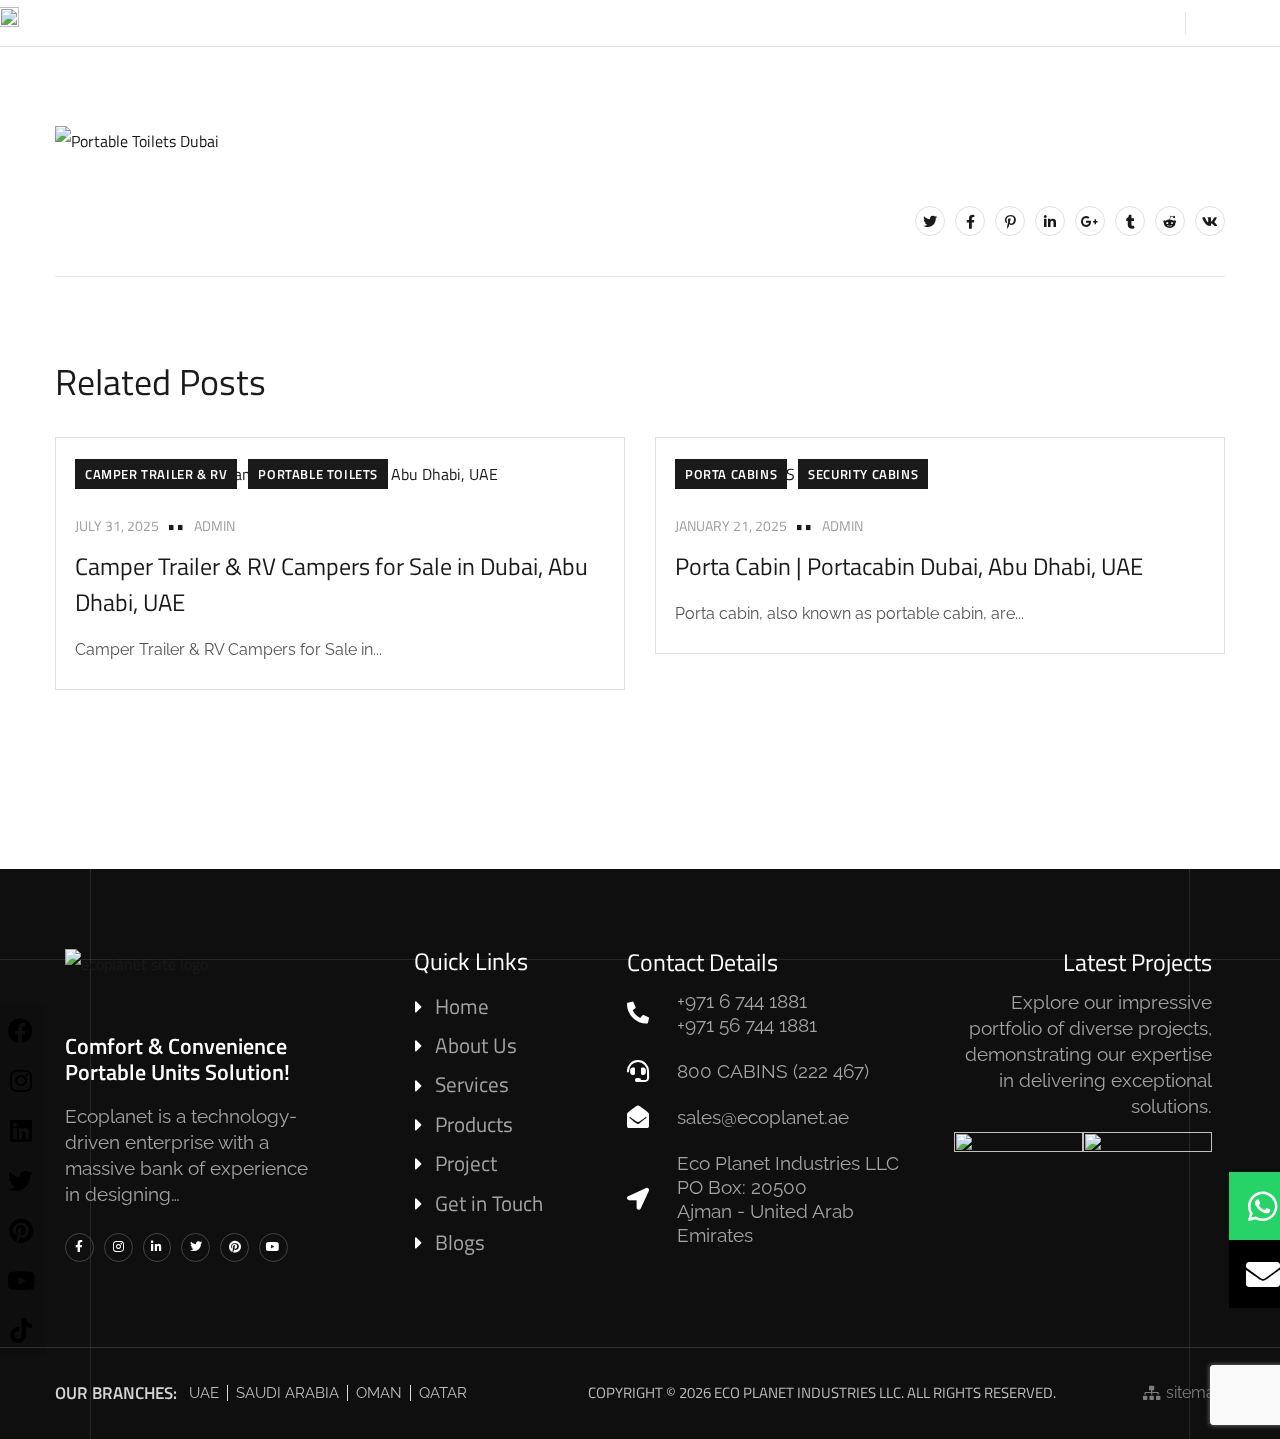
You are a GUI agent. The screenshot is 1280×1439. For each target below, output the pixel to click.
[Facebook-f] (79, 1247)
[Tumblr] (1130, 221)
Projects (783, 22)
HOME (363, 22)
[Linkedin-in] (157, 1247)
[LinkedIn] (1050, 221)
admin (214, 525)
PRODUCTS (555, 22)
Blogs (887, 22)
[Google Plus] (1090, 221)
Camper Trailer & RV (156, 474)
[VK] (1210, 221)
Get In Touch (1005, 22)
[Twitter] (930, 221)
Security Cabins (863, 474)
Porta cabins (731, 474)
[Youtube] (273, 1247)
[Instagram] (118, 1247)
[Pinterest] (1010, 221)
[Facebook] (970, 221)
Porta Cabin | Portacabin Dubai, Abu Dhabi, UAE (909, 566)
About (450, 22)
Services (670, 22)
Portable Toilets (318, 474)
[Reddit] (1170, 221)
